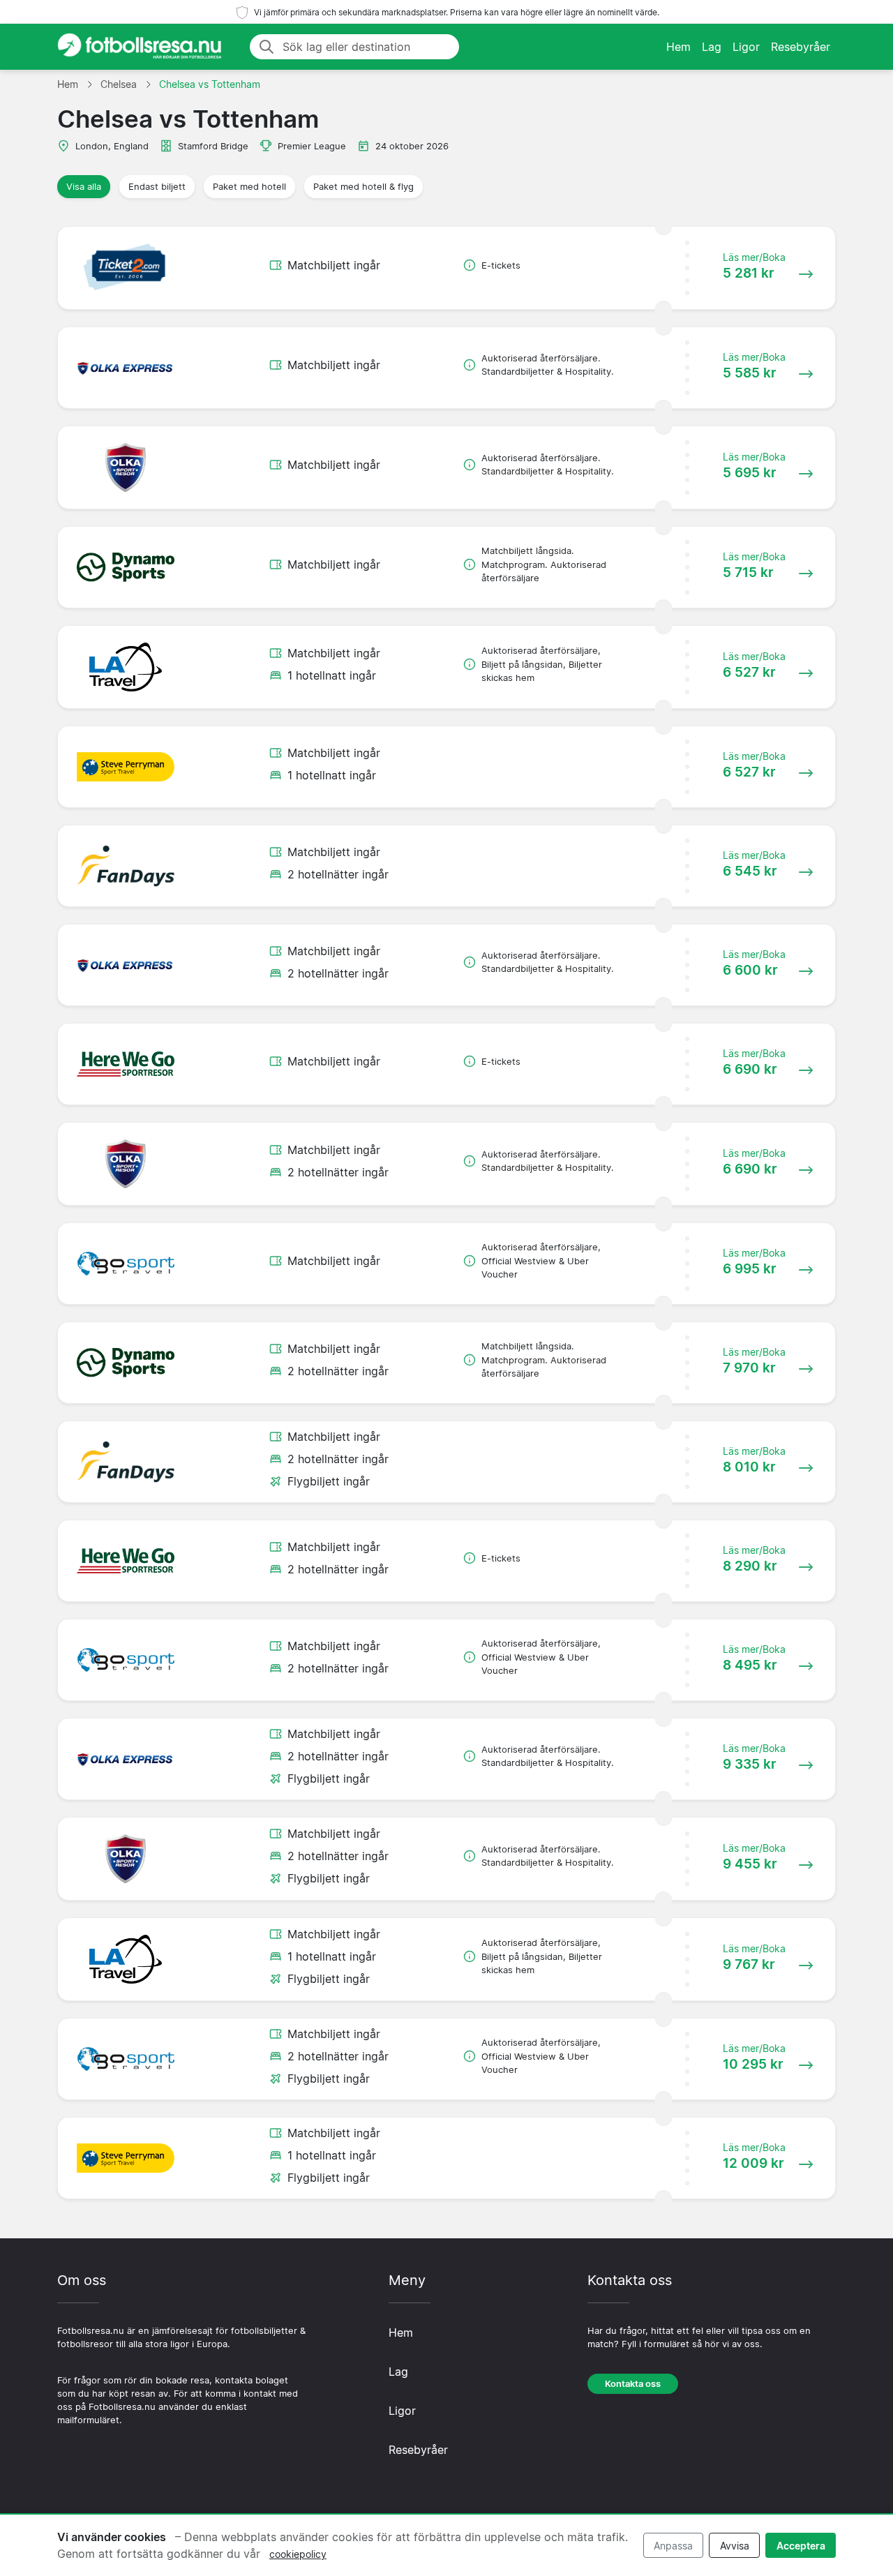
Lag (712, 47)
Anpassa (673, 2546)
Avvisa (735, 2546)
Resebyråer (801, 47)
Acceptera (801, 2546)
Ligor (746, 47)
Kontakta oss (633, 2384)
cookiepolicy (298, 2554)
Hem (678, 47)
